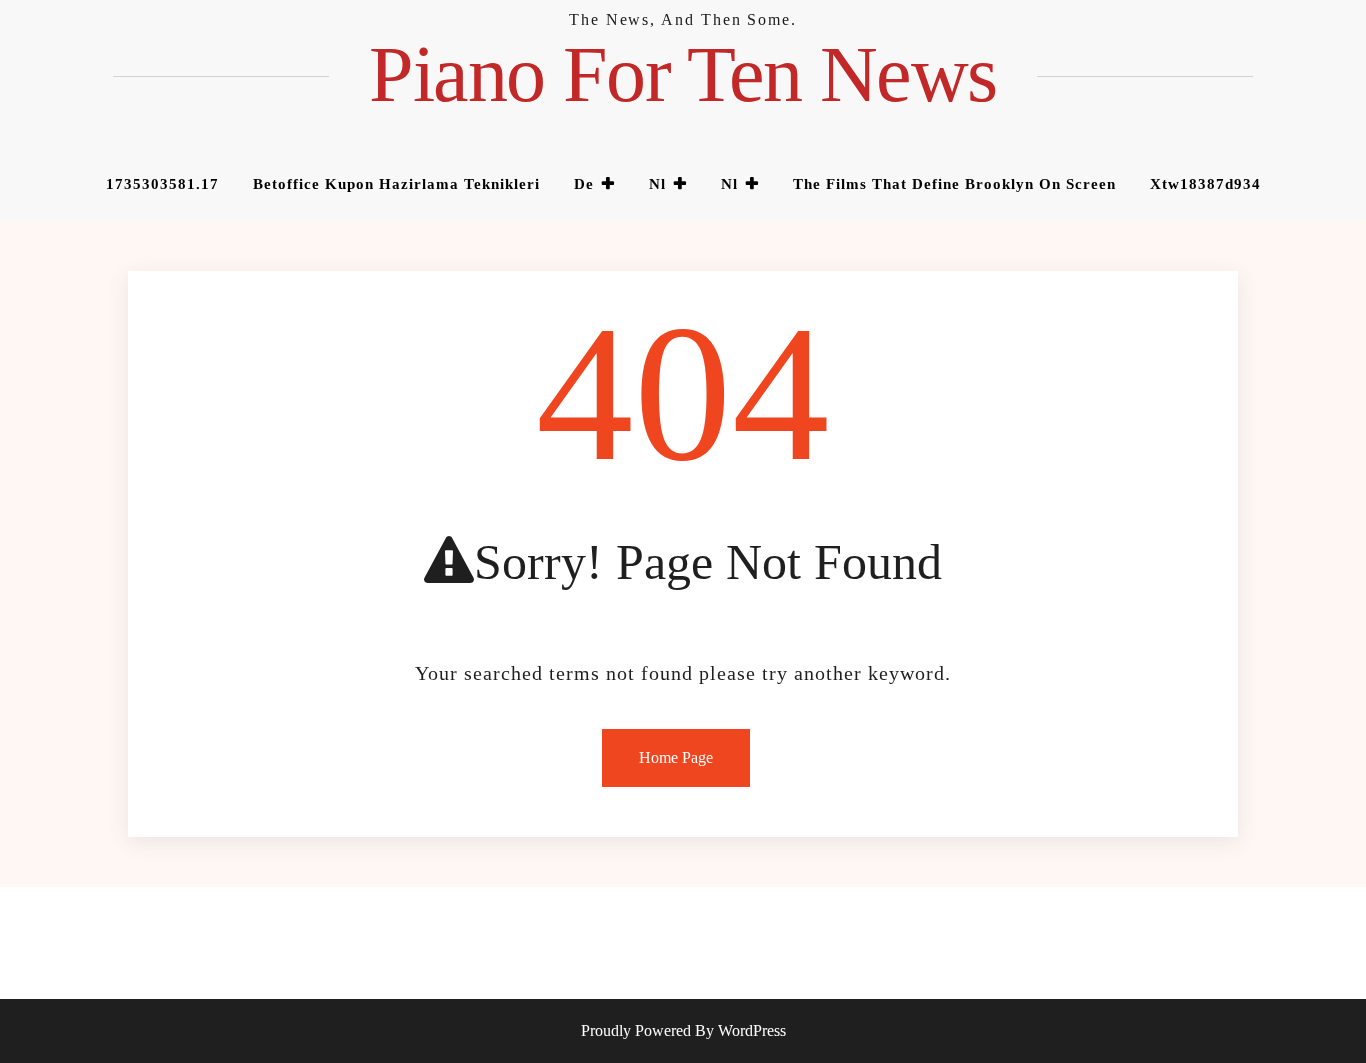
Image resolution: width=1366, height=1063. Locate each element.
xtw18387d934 (1205, 184)
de (584, 184)
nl (657, 184)
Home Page (676, 757)
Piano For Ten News (682, 74)
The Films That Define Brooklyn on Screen (954, 184)
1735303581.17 (162, 184)
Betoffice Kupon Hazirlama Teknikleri (396, 184)
